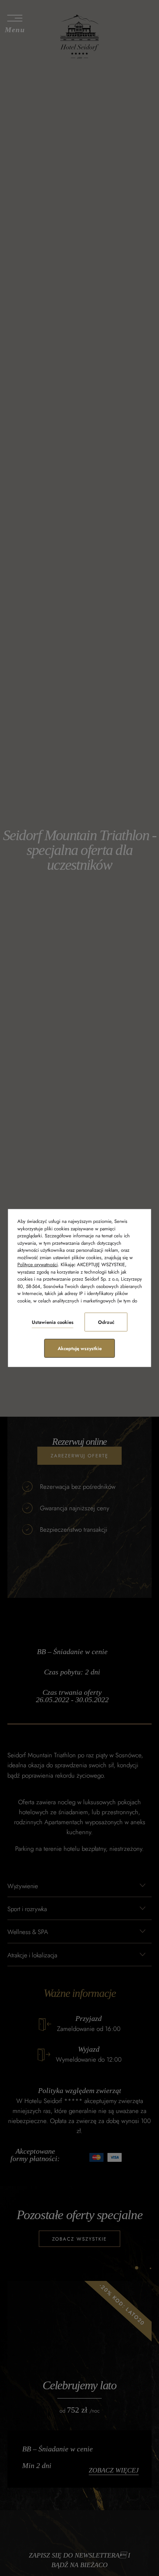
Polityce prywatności (38, 1265)
